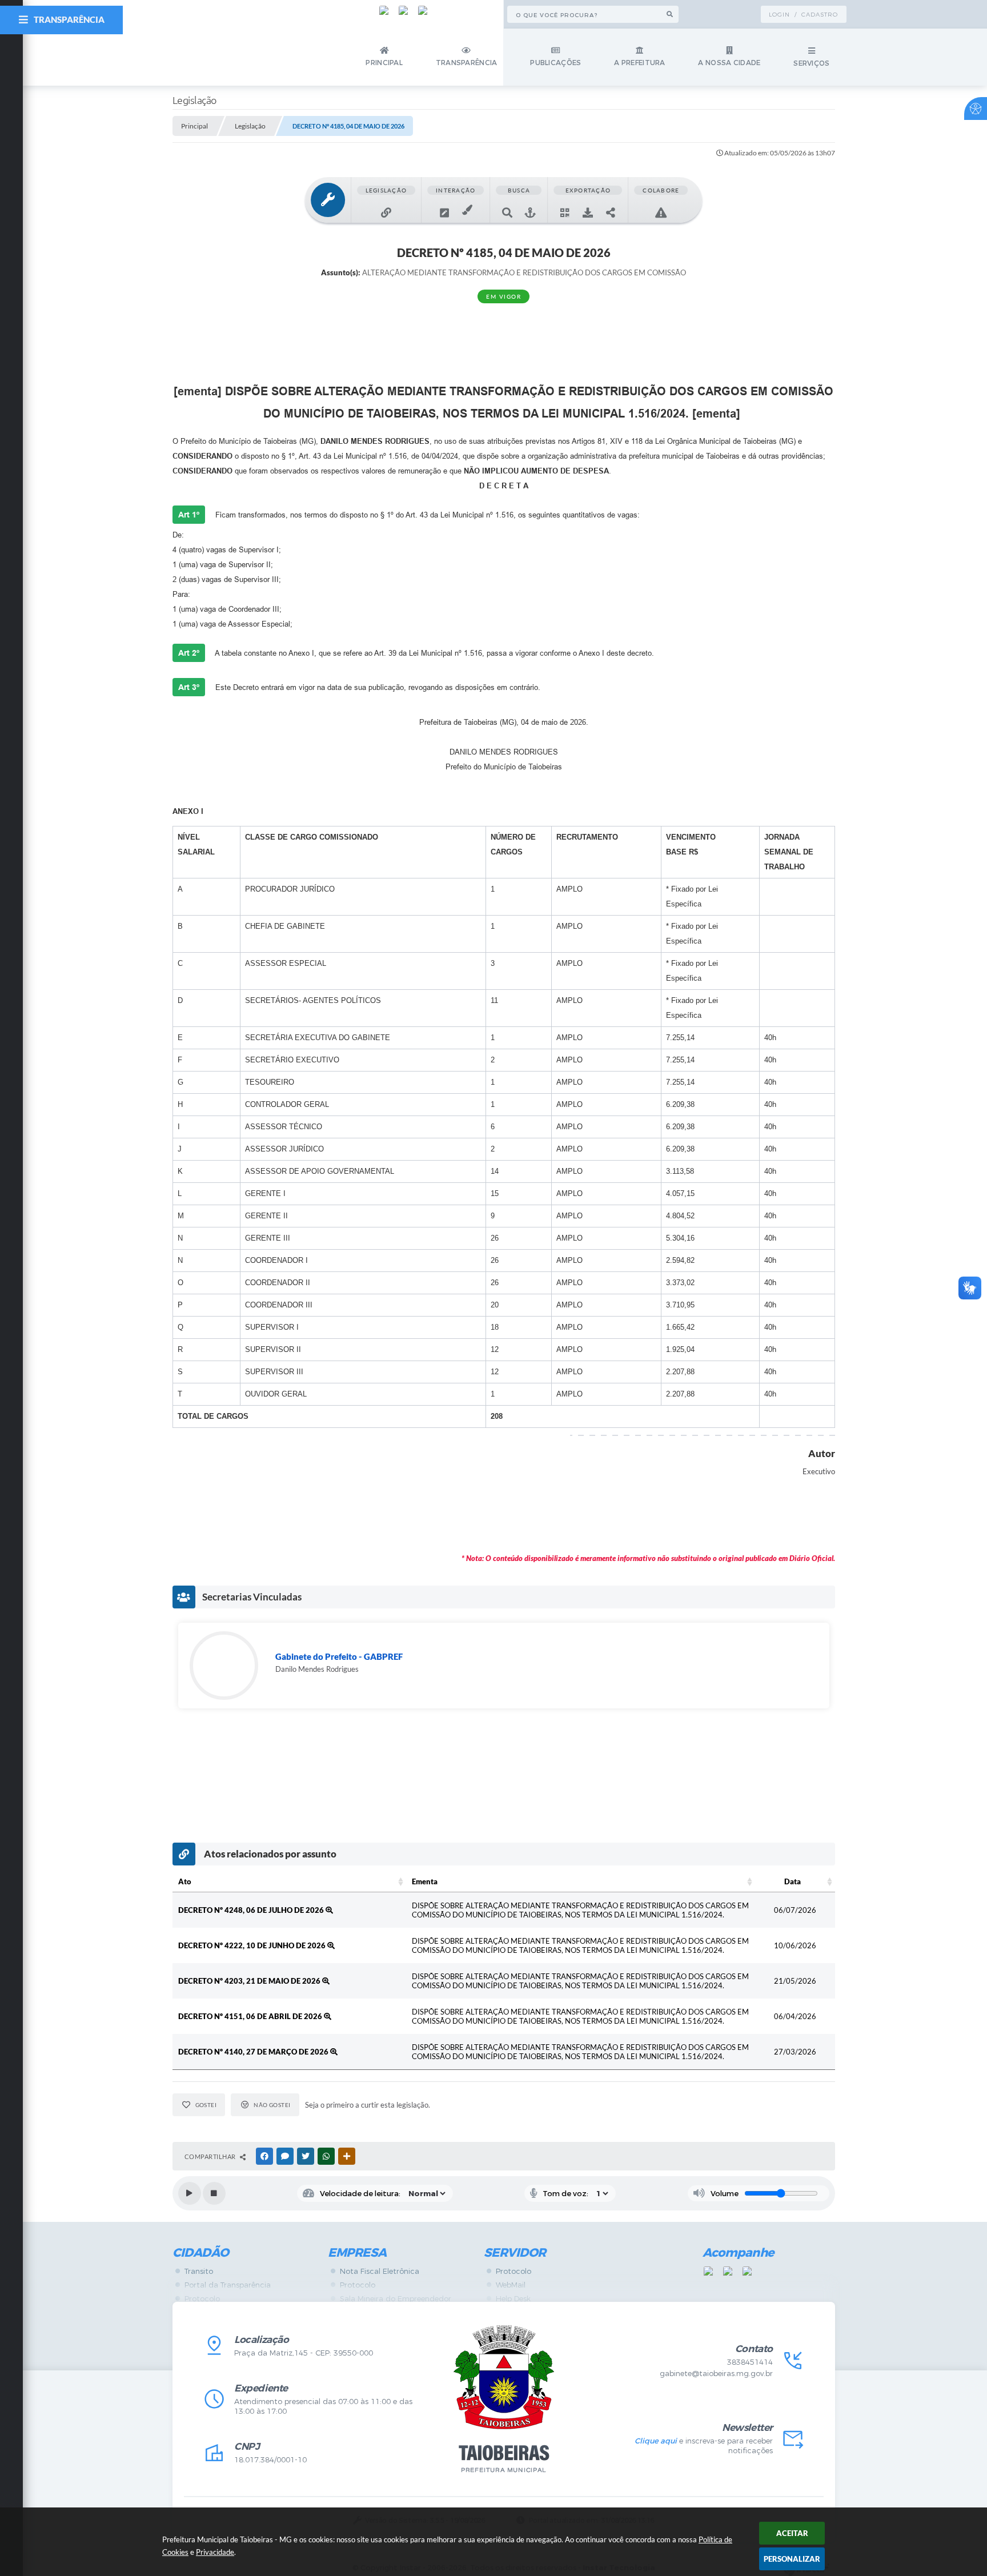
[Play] (190, 2193)
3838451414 (750, 2362)
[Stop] (214, 2193)
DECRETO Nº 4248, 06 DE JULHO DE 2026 (252, 1910)
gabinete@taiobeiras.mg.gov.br (716, 2374)
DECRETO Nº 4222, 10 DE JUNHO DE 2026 (253, 1945)
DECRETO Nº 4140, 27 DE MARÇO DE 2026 (254, 2052)
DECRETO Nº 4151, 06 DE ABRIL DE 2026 (251, 2016)
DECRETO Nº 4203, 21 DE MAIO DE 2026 (250, 1981)
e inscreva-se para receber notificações (703, 2446)
